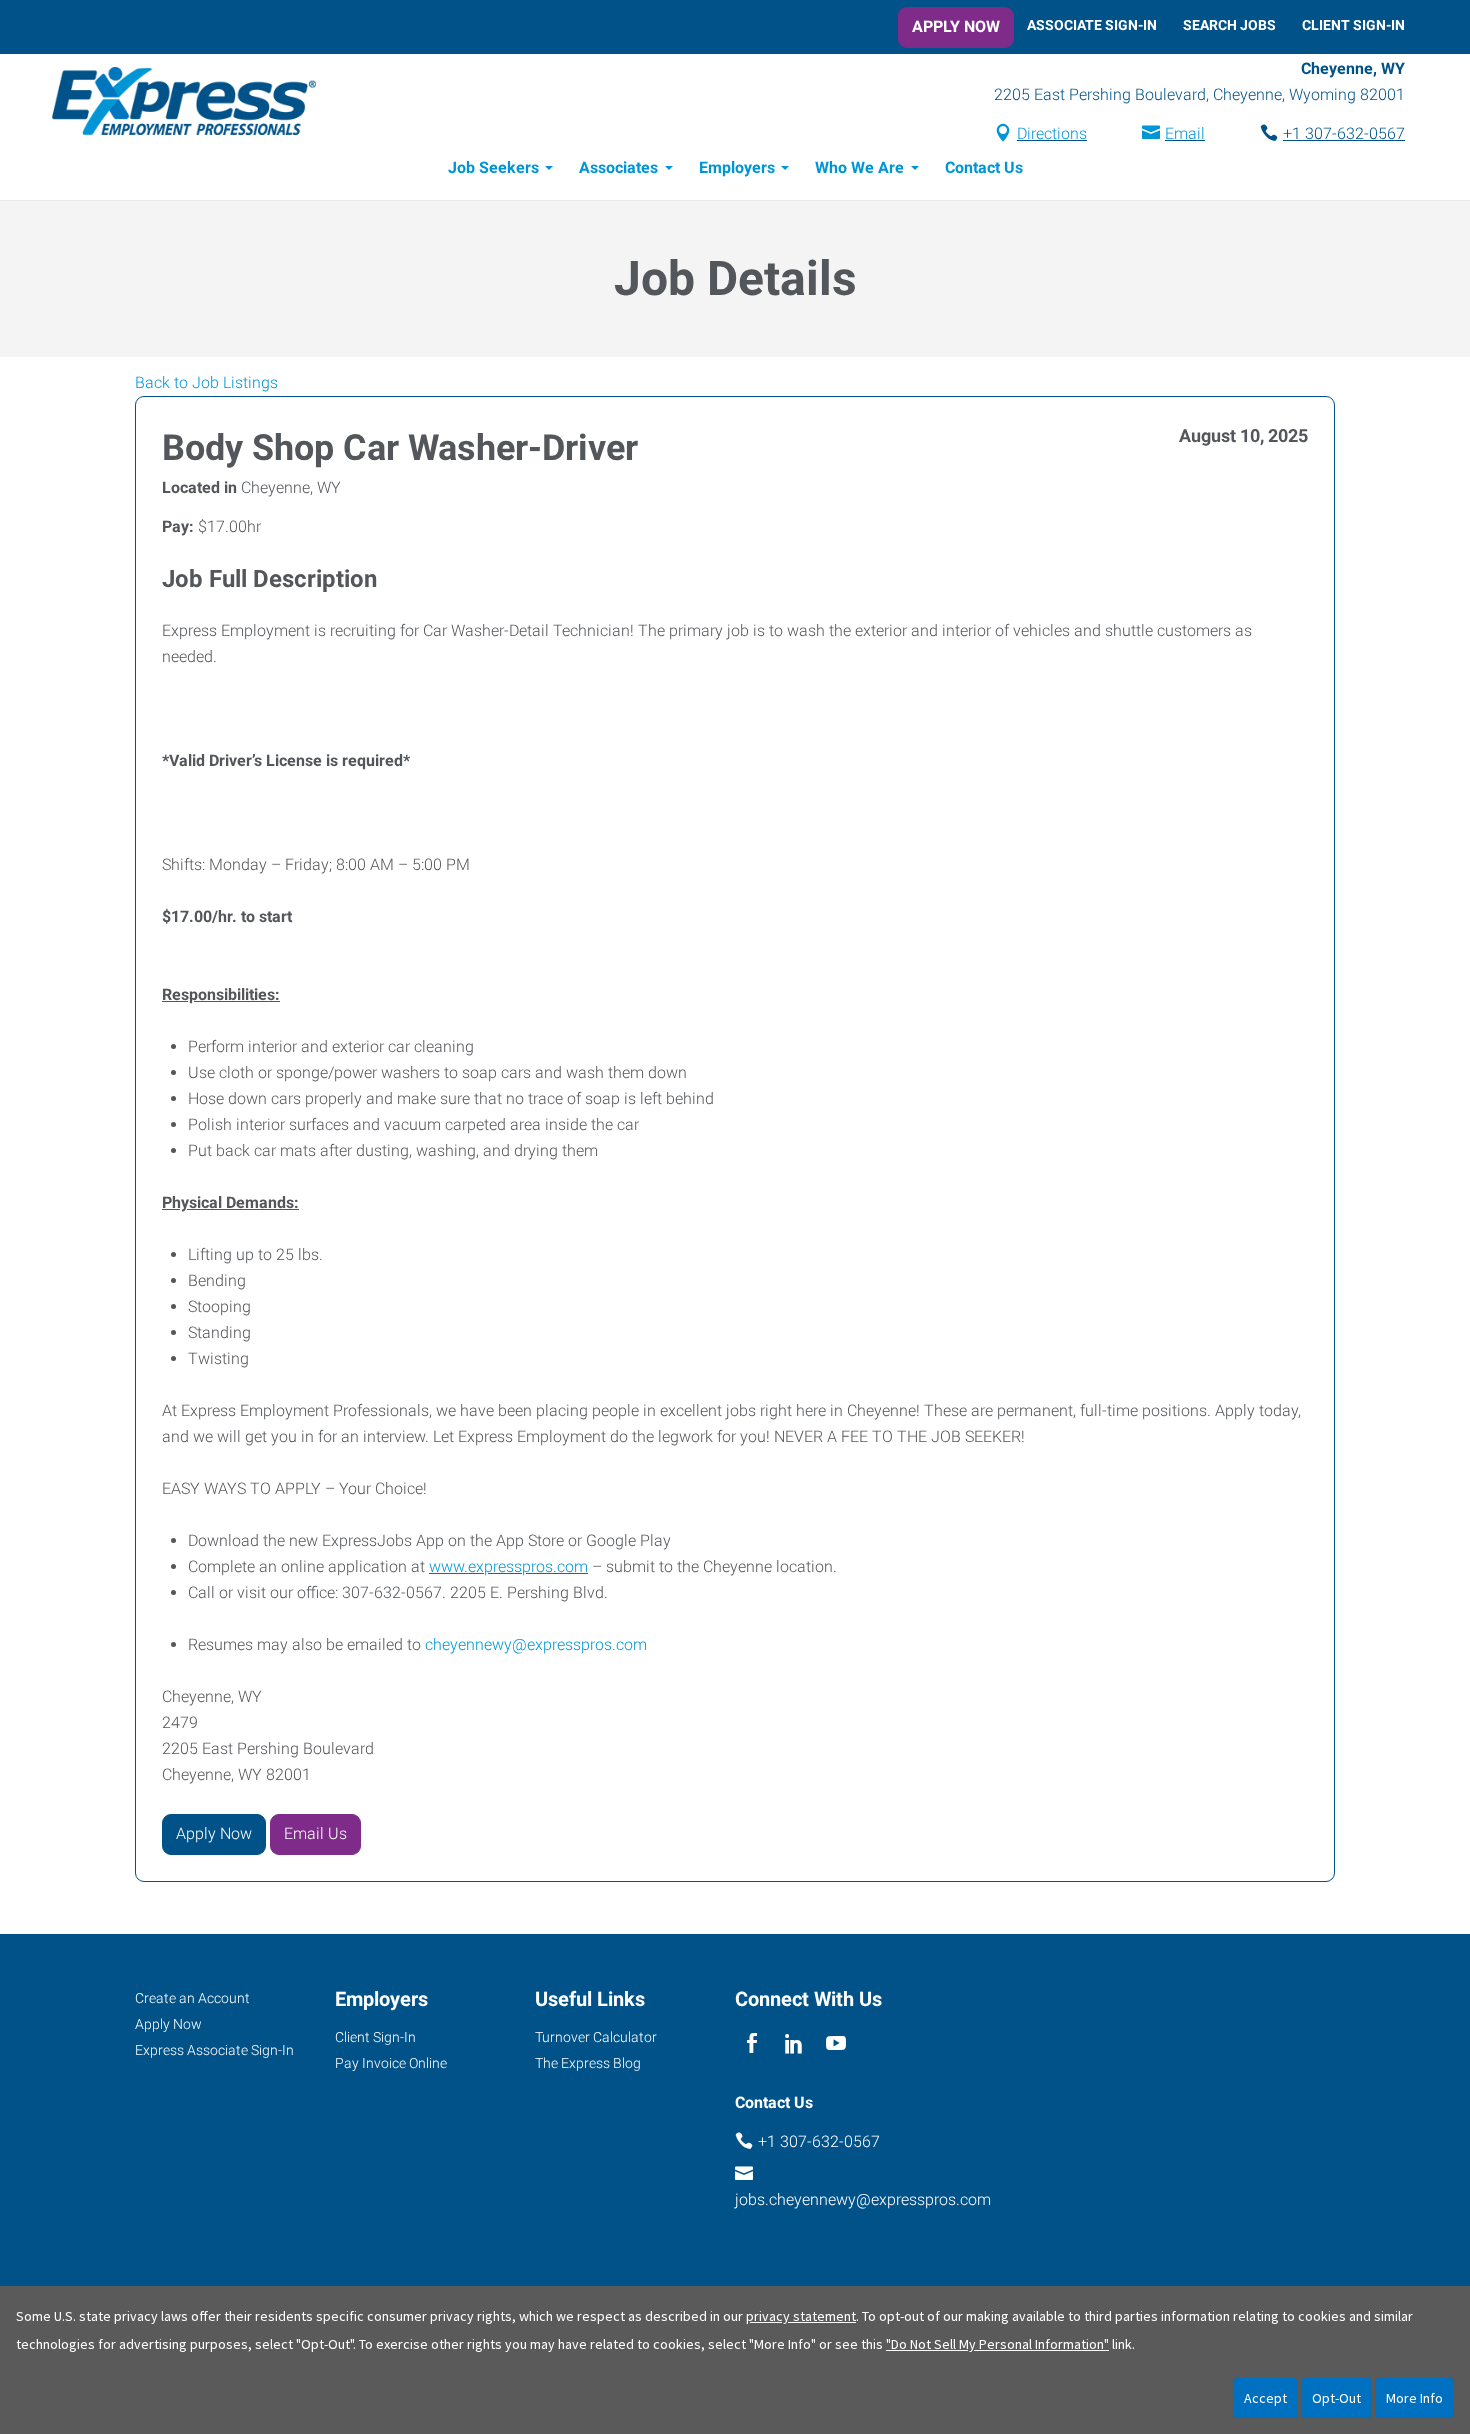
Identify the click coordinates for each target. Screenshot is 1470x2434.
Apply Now (956, 26)
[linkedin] (793, 2044)
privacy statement (801, 2316)
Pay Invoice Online (391, 2063)
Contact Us (984, 167)
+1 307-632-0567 (1344, 133)
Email (1185, 133)
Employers (737, 167)
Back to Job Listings (206, 382)
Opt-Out (1336, 2398)
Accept (1265, 2398)
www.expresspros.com (508, 1566)
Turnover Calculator (596, 2037)
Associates (618, 167)
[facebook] (751, 2044)
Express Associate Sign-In (214, 2050)
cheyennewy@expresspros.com (536, 1644)
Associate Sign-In (1092, 25)
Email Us (315, 1833)
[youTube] (836, 2044)
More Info (1414, 2398)
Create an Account (192, 1998)
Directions (1052, 133)
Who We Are (859, 167)
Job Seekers (493, 167)
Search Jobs (1229, 25)
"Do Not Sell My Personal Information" (997, 2344)
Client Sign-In (1353, 25)
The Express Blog (588, 2063)
